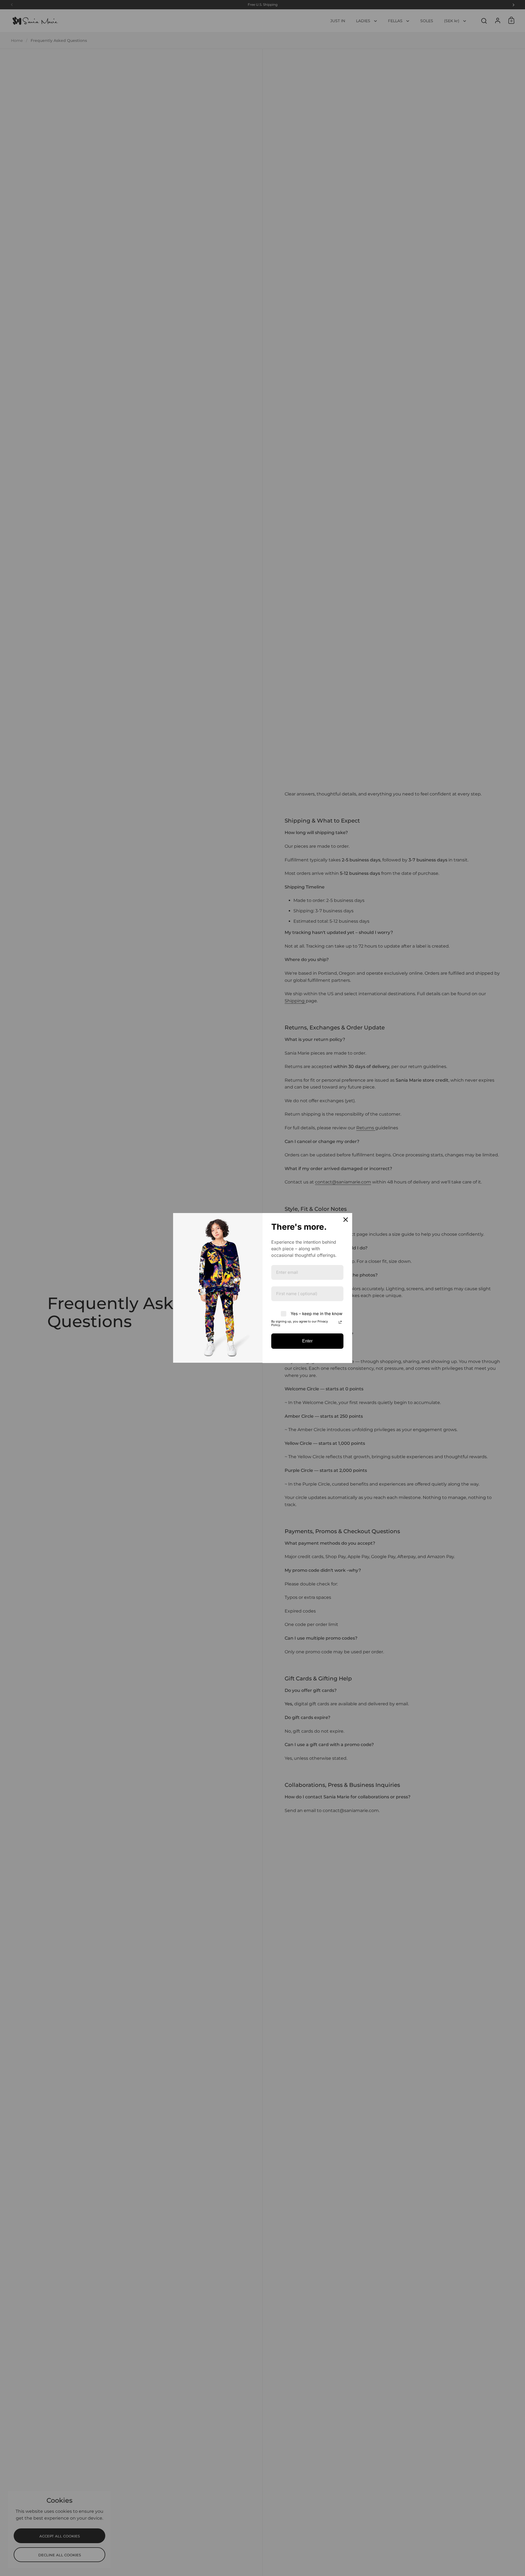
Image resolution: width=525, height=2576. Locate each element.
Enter (307, 1341)
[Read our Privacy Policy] (340, 1322)
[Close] (346, 1220)
